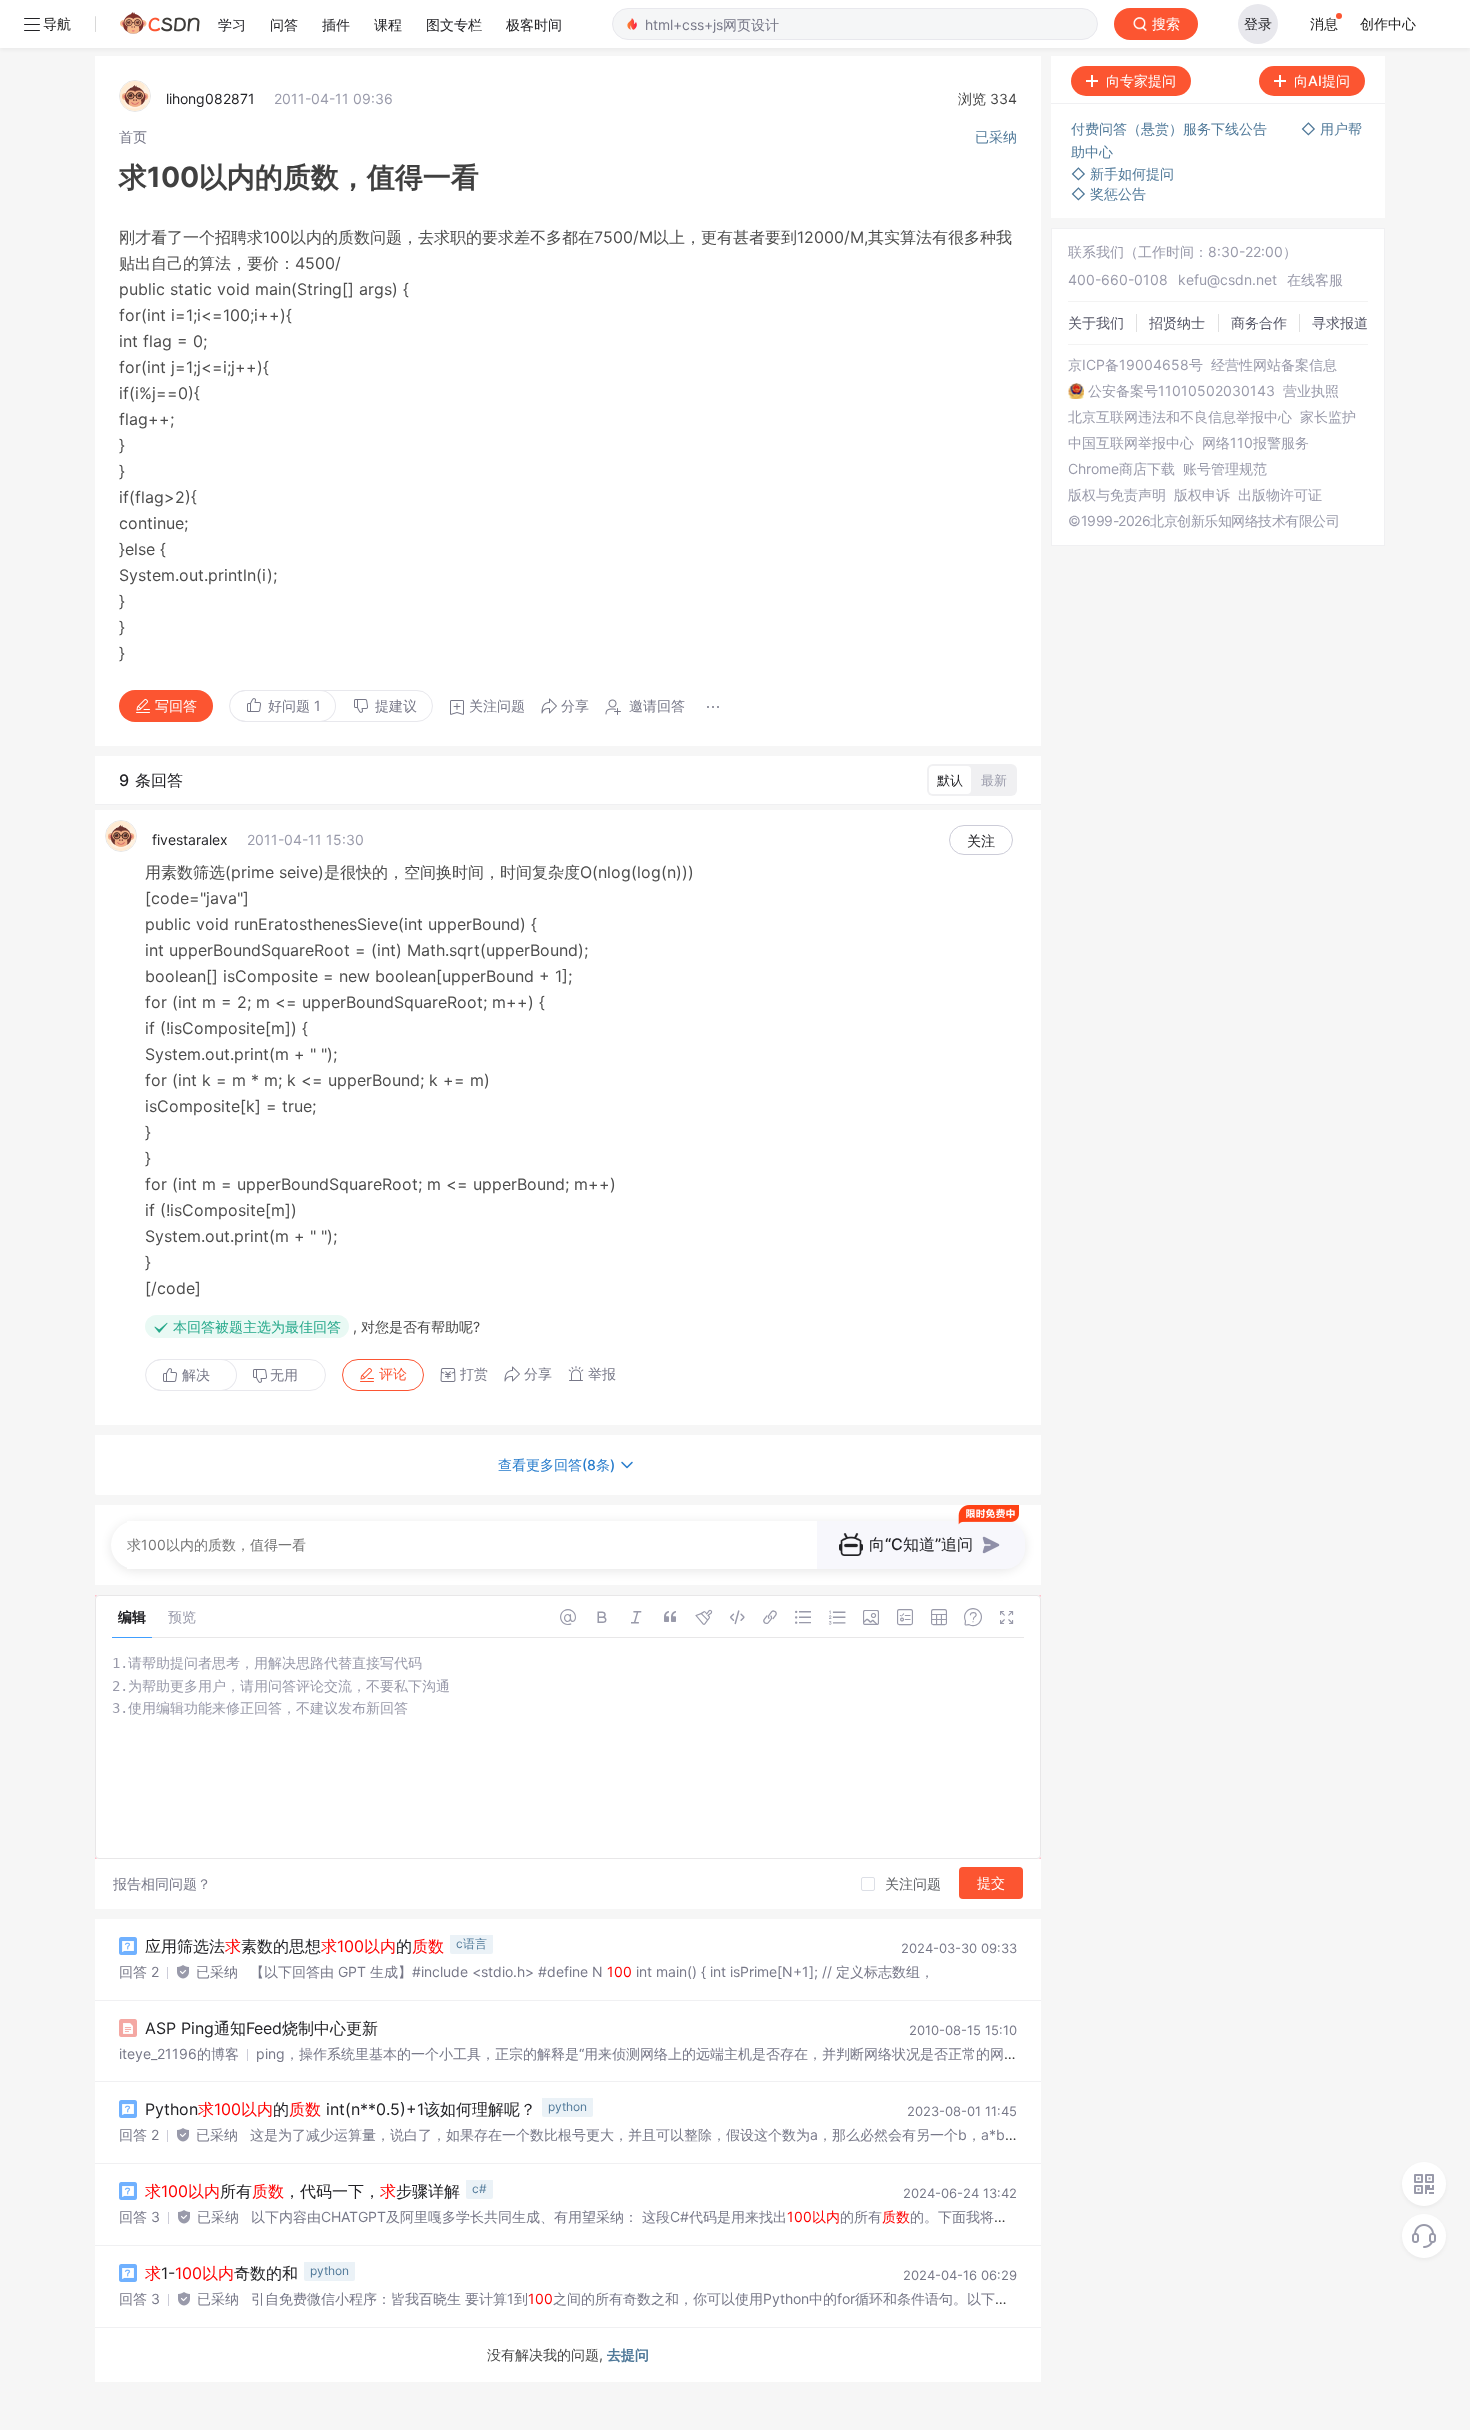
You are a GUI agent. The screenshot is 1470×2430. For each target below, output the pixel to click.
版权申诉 (1202, 495)
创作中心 (1388, 23)
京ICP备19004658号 (1135, 365)
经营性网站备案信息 (1274, 365)
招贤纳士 (1177, 322)
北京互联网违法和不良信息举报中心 (1180, 417)
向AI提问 (1322, 80)
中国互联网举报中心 (1131, 443)
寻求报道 (1340, 322)
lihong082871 (210, 98)
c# (479, 2188)
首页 (133, 136)
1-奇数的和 (221, 2273)
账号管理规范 (1225, 469)
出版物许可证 (1280, 495)
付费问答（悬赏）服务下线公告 (1171, 128)
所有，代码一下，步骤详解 (302, 2191)
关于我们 (1096, 322)
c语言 (471, 1943)
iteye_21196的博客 (179, 2053)
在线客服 (1315, 279)
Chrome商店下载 (1121, 469)
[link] (133, 136)
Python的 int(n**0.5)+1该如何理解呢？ (340, 2109)
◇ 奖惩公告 (1108, 193)
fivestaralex (190, 839)
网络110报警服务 (1255, 443)
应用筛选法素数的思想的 (294, 1946)
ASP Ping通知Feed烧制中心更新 (261, 2028)
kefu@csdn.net (1227, 279)
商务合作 (1259, 322)
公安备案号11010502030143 (1181, 391)
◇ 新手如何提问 (1122, 173)
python (567, 2106)
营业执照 (1311, 391)
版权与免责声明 (1117, 495)
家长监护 (1328, 417)
